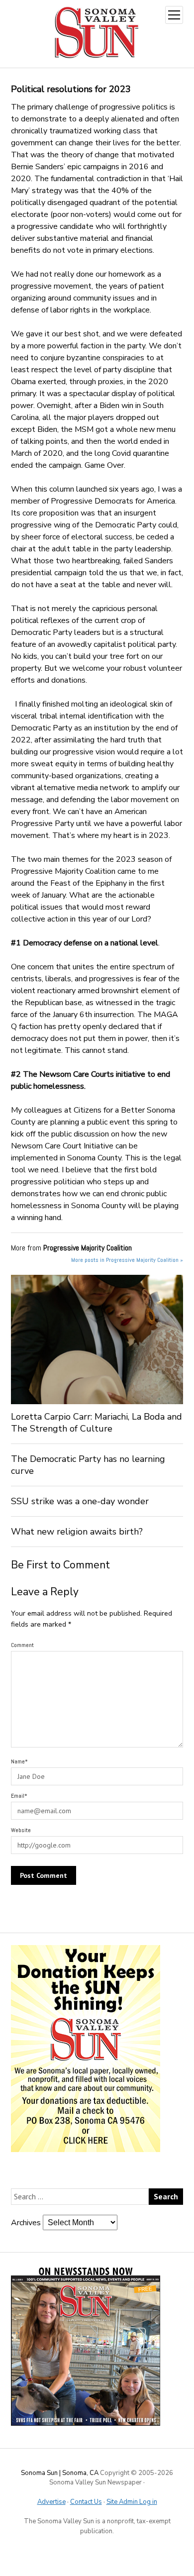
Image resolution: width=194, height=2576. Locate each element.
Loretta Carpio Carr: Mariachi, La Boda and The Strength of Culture (97, 1423)
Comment (22, 1645)
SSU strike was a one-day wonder (80, 1501)
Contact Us (86, 2502)
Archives (26, 2223)
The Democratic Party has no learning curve (88, 1465)
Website (21, 1830)
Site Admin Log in (132, 2502)
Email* (19, 1796)
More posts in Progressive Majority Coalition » (127, 1260)
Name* (19, 1761)
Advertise (51, 2502)
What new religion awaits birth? (77, 1532)
